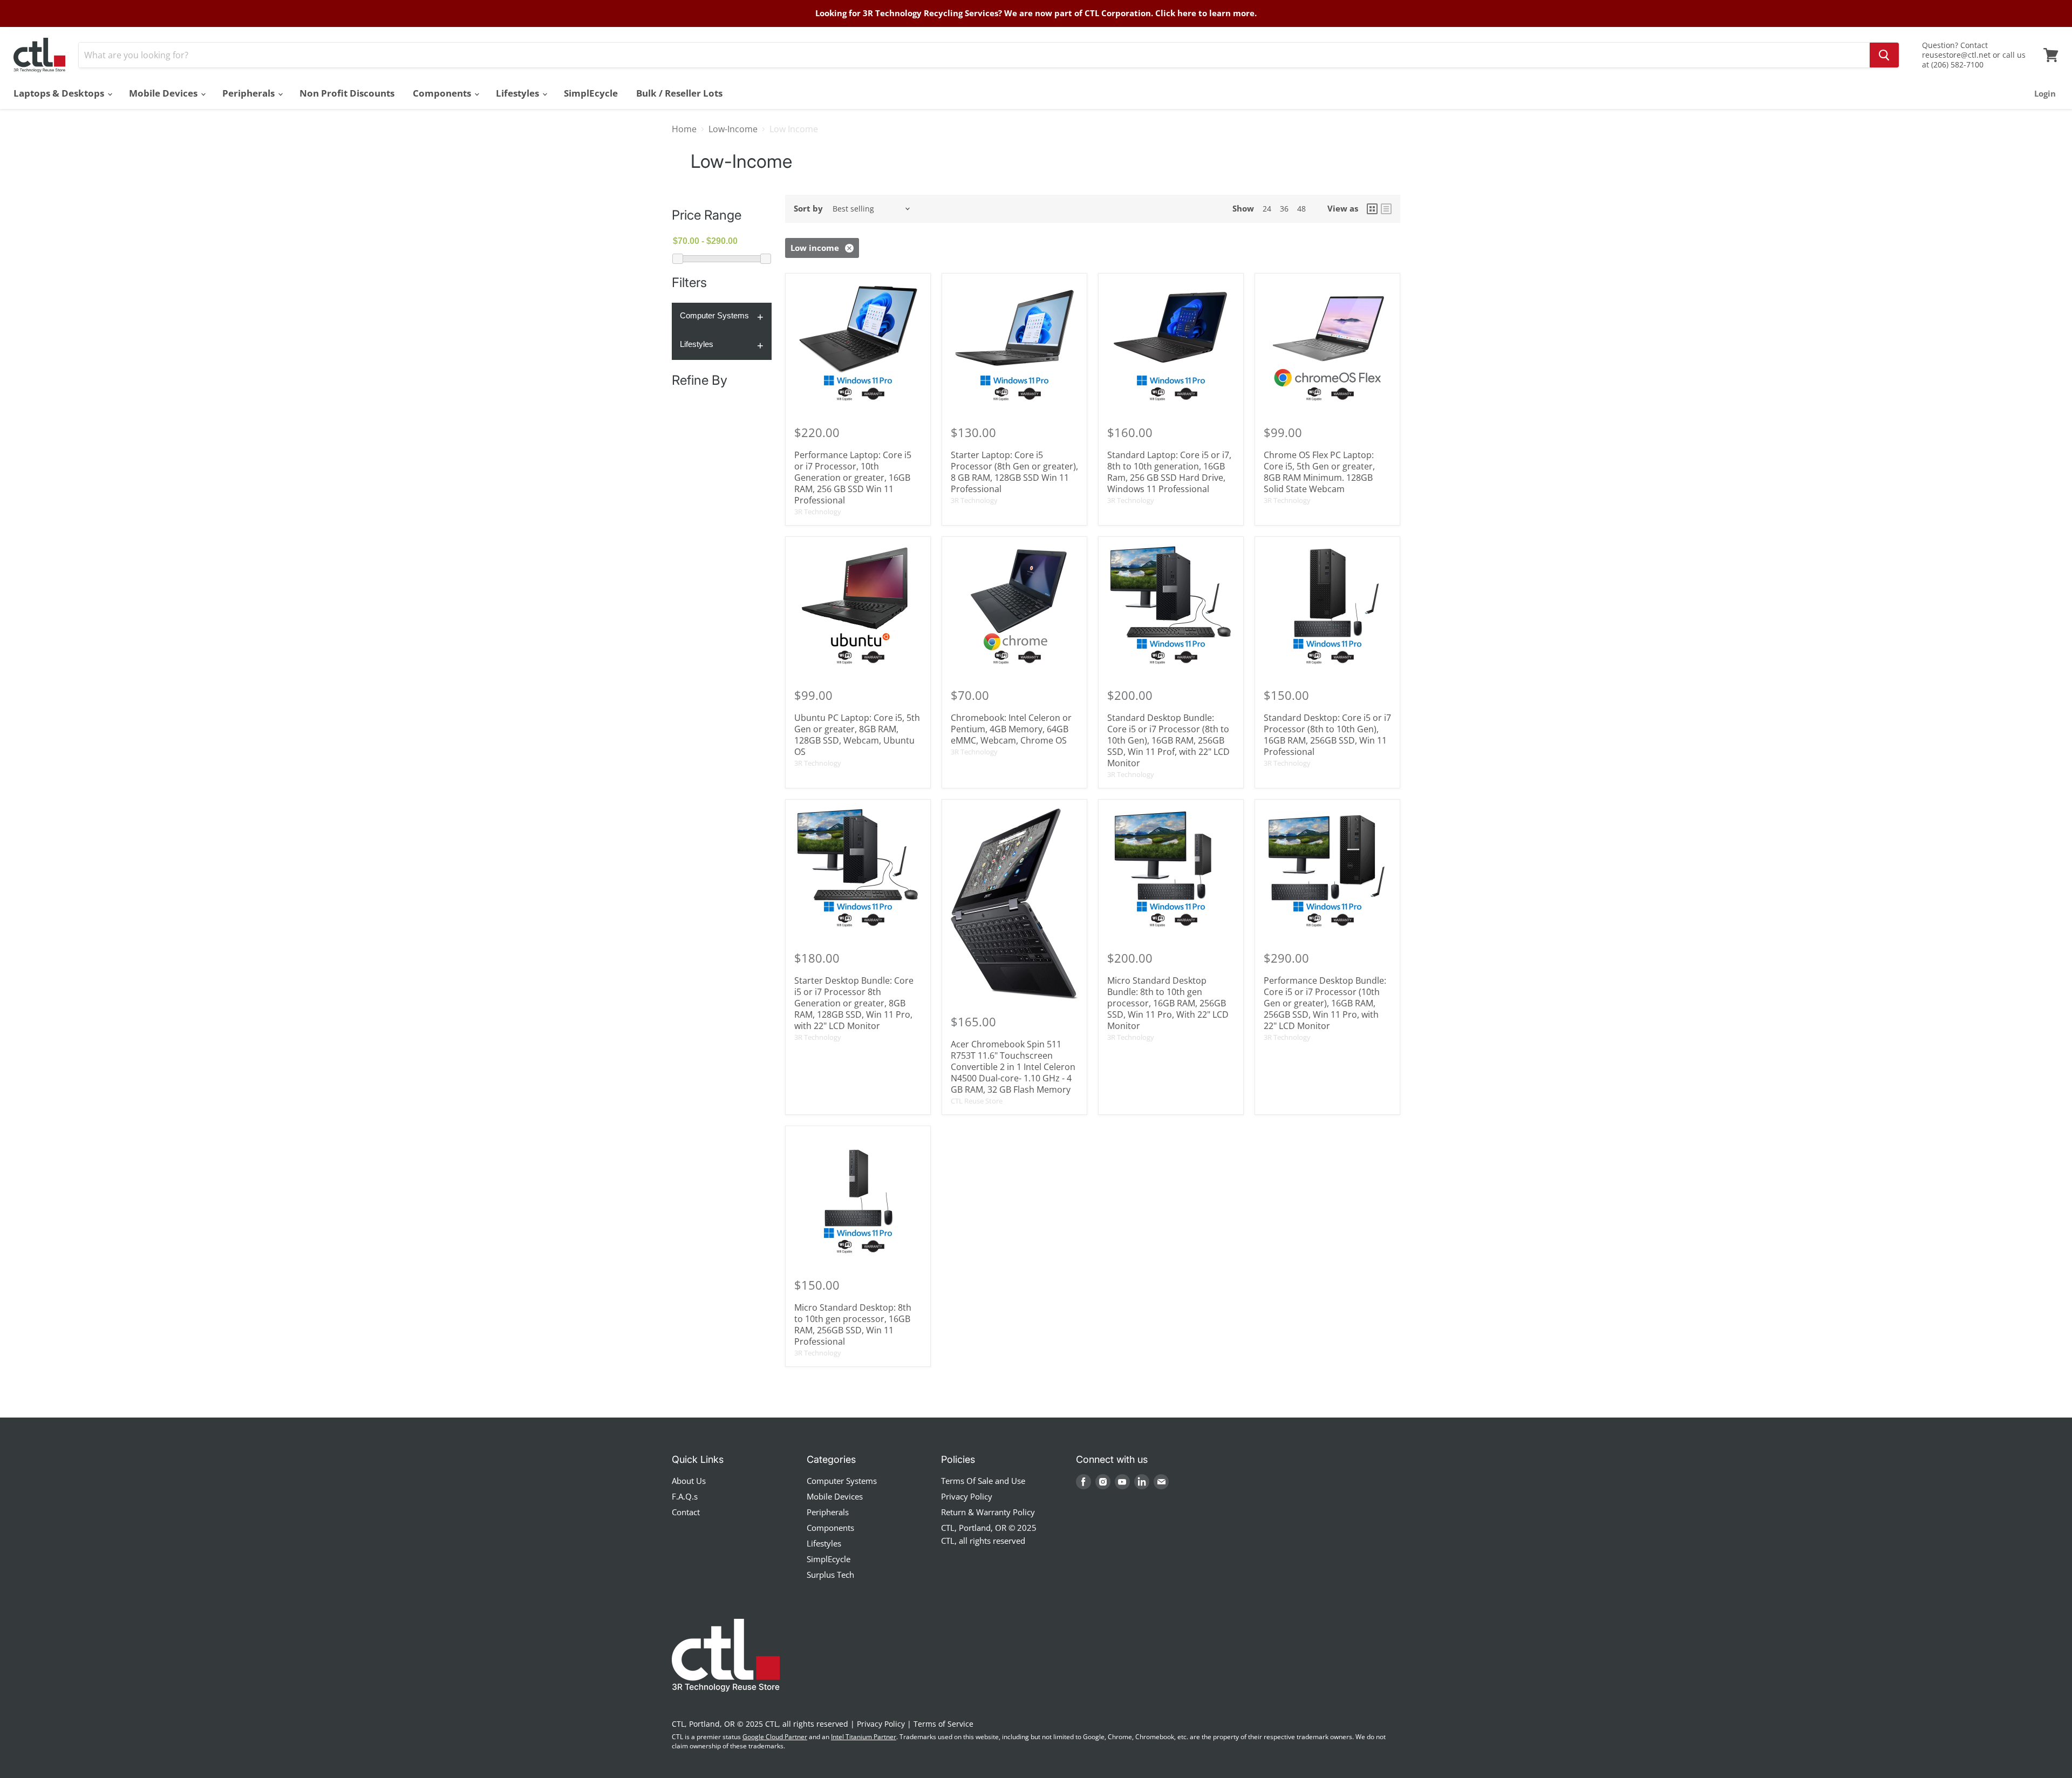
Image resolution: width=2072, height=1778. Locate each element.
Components (443, 93)
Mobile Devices (164, 93)
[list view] (1386, 209)
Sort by (808, 209)
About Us (689, 1481)
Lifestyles (519, 93)
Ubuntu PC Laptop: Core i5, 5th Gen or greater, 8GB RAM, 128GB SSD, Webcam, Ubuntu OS (857, 735)
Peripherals (250, 93)
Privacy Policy (967, 1496)
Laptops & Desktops (60, 93)
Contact (686, 1512)
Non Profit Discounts (347, 93)
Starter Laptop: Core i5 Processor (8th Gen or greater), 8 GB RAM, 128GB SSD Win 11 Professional (1014, 472)
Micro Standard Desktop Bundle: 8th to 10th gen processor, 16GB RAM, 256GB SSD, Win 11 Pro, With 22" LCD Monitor (1168, 1003)
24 (1267, 209)
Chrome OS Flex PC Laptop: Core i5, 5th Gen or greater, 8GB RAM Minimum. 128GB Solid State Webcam (1319, 472)
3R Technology (818, 512)
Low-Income (733, 129)
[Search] (1884, 55)
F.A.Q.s (685, 1496)
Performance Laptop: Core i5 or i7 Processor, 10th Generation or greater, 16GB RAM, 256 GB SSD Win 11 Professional (853, 478)
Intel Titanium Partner (864, 1737)
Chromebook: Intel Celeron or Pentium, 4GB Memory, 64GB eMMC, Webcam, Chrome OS (1011, 729)
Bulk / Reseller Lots (679, 93)
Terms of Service (943, 1724)
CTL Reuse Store (977, 1101)
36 (1284, 209)
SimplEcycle (591, 93)
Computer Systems (714, 315)
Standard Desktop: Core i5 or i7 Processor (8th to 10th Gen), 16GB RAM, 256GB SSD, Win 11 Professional (1327, 735)
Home (684, 129)
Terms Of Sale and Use (983, 1481)
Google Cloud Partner (775, 1737)
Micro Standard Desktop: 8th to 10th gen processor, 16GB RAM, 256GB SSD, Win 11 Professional (853, 1324)
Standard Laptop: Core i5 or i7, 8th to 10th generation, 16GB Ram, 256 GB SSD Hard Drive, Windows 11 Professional (1169, 472)
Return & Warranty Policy (988, 1512)
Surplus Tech (830, 1575)
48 (1301, 209)
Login (2045, 93)
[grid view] (1372, 209)
